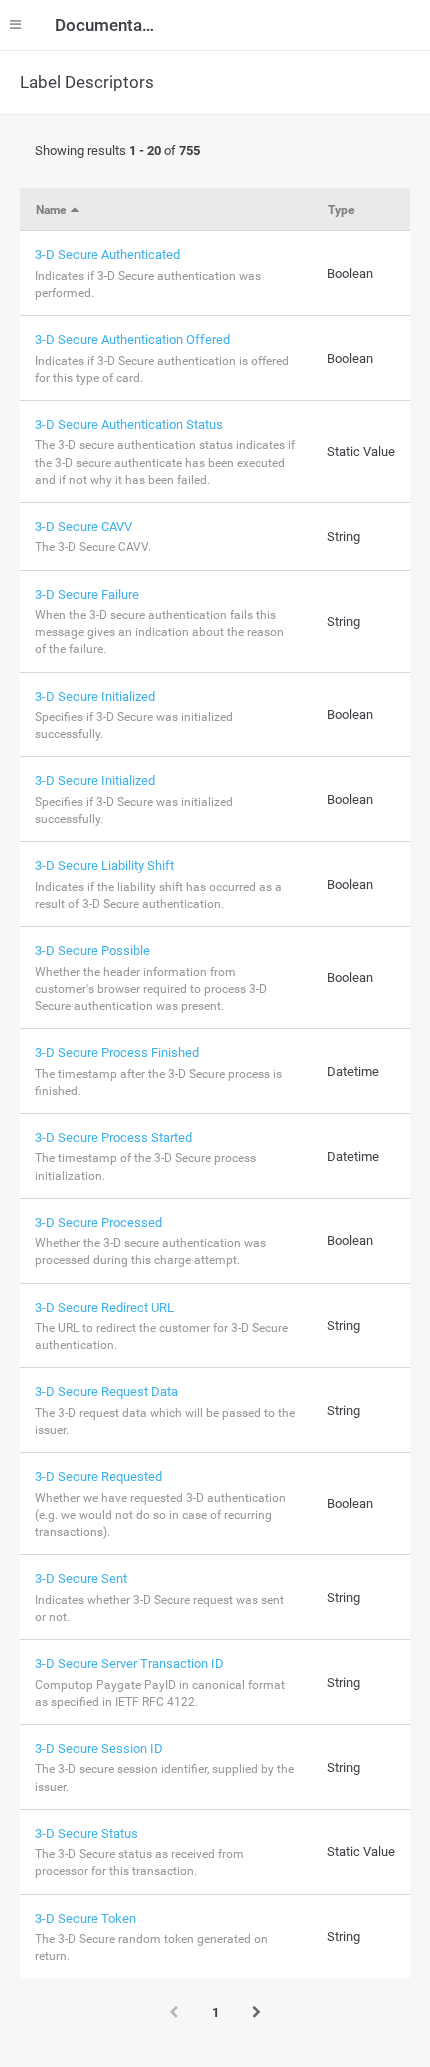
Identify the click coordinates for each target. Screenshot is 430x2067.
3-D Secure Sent (81, 1578)
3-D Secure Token (85, 1918)
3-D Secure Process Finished (117, 1052)
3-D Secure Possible (92, 950)
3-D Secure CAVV (83, 526)
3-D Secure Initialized (95, 696)
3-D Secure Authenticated (107, 254)
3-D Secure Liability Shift (104, 865)
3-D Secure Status (86, 1833)
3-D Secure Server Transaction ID (129, 1663)
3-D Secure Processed (98, 1222)
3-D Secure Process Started (113, 1137)
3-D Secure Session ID (99, 1748)
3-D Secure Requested (98, 1476)
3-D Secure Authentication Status (129, 424)
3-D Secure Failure (87, 594)
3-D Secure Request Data (106, 1391)
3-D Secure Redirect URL (104, 1307)
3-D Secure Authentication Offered (132, 339)
